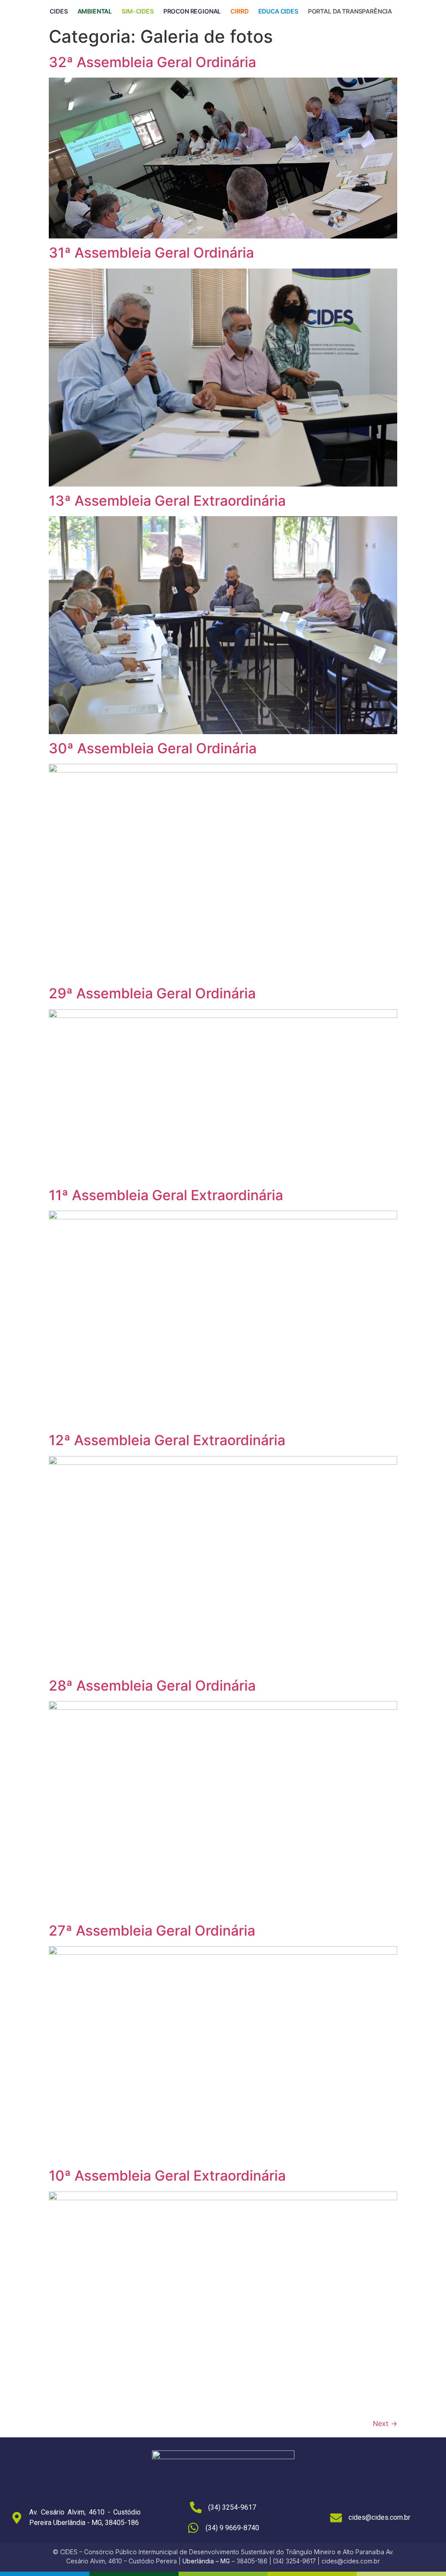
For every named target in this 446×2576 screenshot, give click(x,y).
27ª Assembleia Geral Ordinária (152, 1931)
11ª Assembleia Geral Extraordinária (166, 1195)
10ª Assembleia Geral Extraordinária (167, 2176)
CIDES (59, 11)
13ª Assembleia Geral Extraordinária (167, 501)
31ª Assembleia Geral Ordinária (151, 253)
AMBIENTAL (95, 11)
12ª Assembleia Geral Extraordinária (167, 1440)
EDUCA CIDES (278, 11)
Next (385, 2423)
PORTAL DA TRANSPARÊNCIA (350, 11)
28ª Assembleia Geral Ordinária (152, 1686)
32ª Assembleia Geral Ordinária (152, 62)
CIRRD (239, 11)
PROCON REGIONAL (192, 11)
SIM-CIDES (138, 11)
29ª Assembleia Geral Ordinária (152, 993)
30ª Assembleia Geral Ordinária (153, 748)
